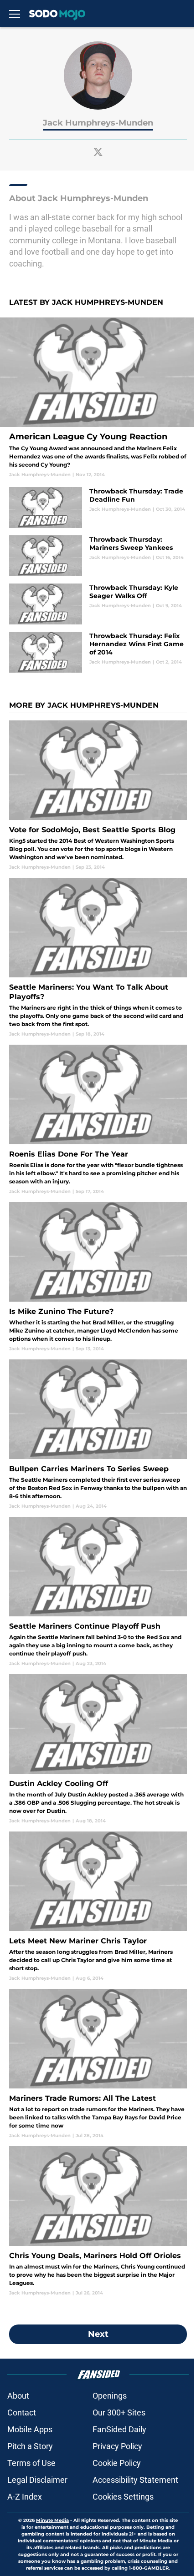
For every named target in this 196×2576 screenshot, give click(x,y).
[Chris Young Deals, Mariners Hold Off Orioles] (98, 2221)
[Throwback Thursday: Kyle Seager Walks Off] (98, 604)
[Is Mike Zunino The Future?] (98, 1277)
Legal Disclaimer (37, 2480)
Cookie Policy (117, 2463)
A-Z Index (25, 2497)
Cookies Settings (123, 2497)
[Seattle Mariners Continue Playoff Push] (98, 1592)
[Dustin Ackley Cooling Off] (98, 1749)
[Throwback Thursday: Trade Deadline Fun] (98, 508)
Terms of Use (31, 2463)
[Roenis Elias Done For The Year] (98, 1120)
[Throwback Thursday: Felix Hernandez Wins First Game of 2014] (98, 652)
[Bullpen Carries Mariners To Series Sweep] (98, 1434)
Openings (110, 2396)
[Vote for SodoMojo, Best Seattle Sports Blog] (98, 795)
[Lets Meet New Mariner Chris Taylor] (98, 1907)
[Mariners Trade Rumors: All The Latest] (98, 2064)
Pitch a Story (30, 2446)
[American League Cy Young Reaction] (98, 398)
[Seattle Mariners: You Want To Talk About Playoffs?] (98, 958)
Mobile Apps (30, 2429)
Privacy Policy (117, 2446)
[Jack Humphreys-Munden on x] (98, 152)
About (18, 2396)
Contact (22, 2412)
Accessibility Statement (135, 2480)
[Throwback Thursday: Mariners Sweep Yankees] (98, 556)
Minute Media (52, 2520)
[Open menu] (15, 14)
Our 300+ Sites (119, 2412)
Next (98, 2334)
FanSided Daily (119, 2429)
